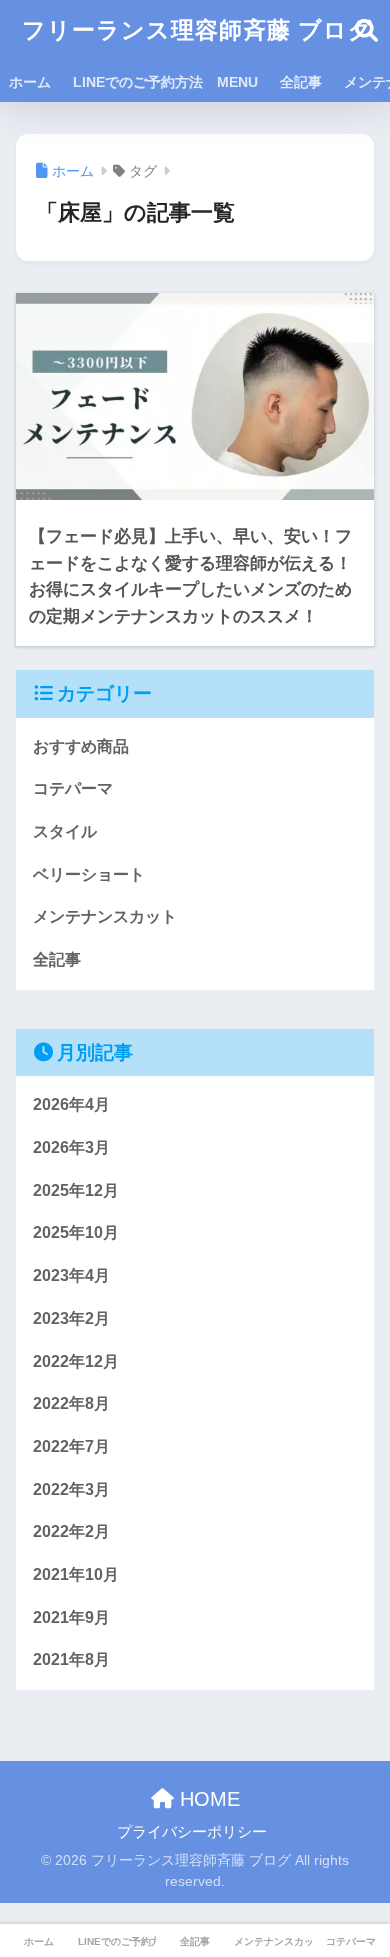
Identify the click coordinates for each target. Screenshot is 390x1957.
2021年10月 (76, 1574)
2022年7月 (71, 1446)
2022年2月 (71, 1531)
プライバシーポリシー (192, 1832)
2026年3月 (71, 1147)
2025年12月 (76, 1190)
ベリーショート (89, 874)
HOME (207, 1799)
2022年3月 (71, 1489)
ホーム (30, 82)
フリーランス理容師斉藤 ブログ (197, 30)
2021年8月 (71, 1659)
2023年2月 (71, 1318)
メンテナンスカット (105, 916)
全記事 (301, 82)
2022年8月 (71, 1403)
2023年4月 (71, 1275)
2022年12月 (76, 1361)
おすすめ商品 (81, 746)
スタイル (65, 831)
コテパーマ (73, 788)
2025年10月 (76, 1232)
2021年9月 (71, 1617)
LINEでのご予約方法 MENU (165, 82)
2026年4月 (71, 1104)
